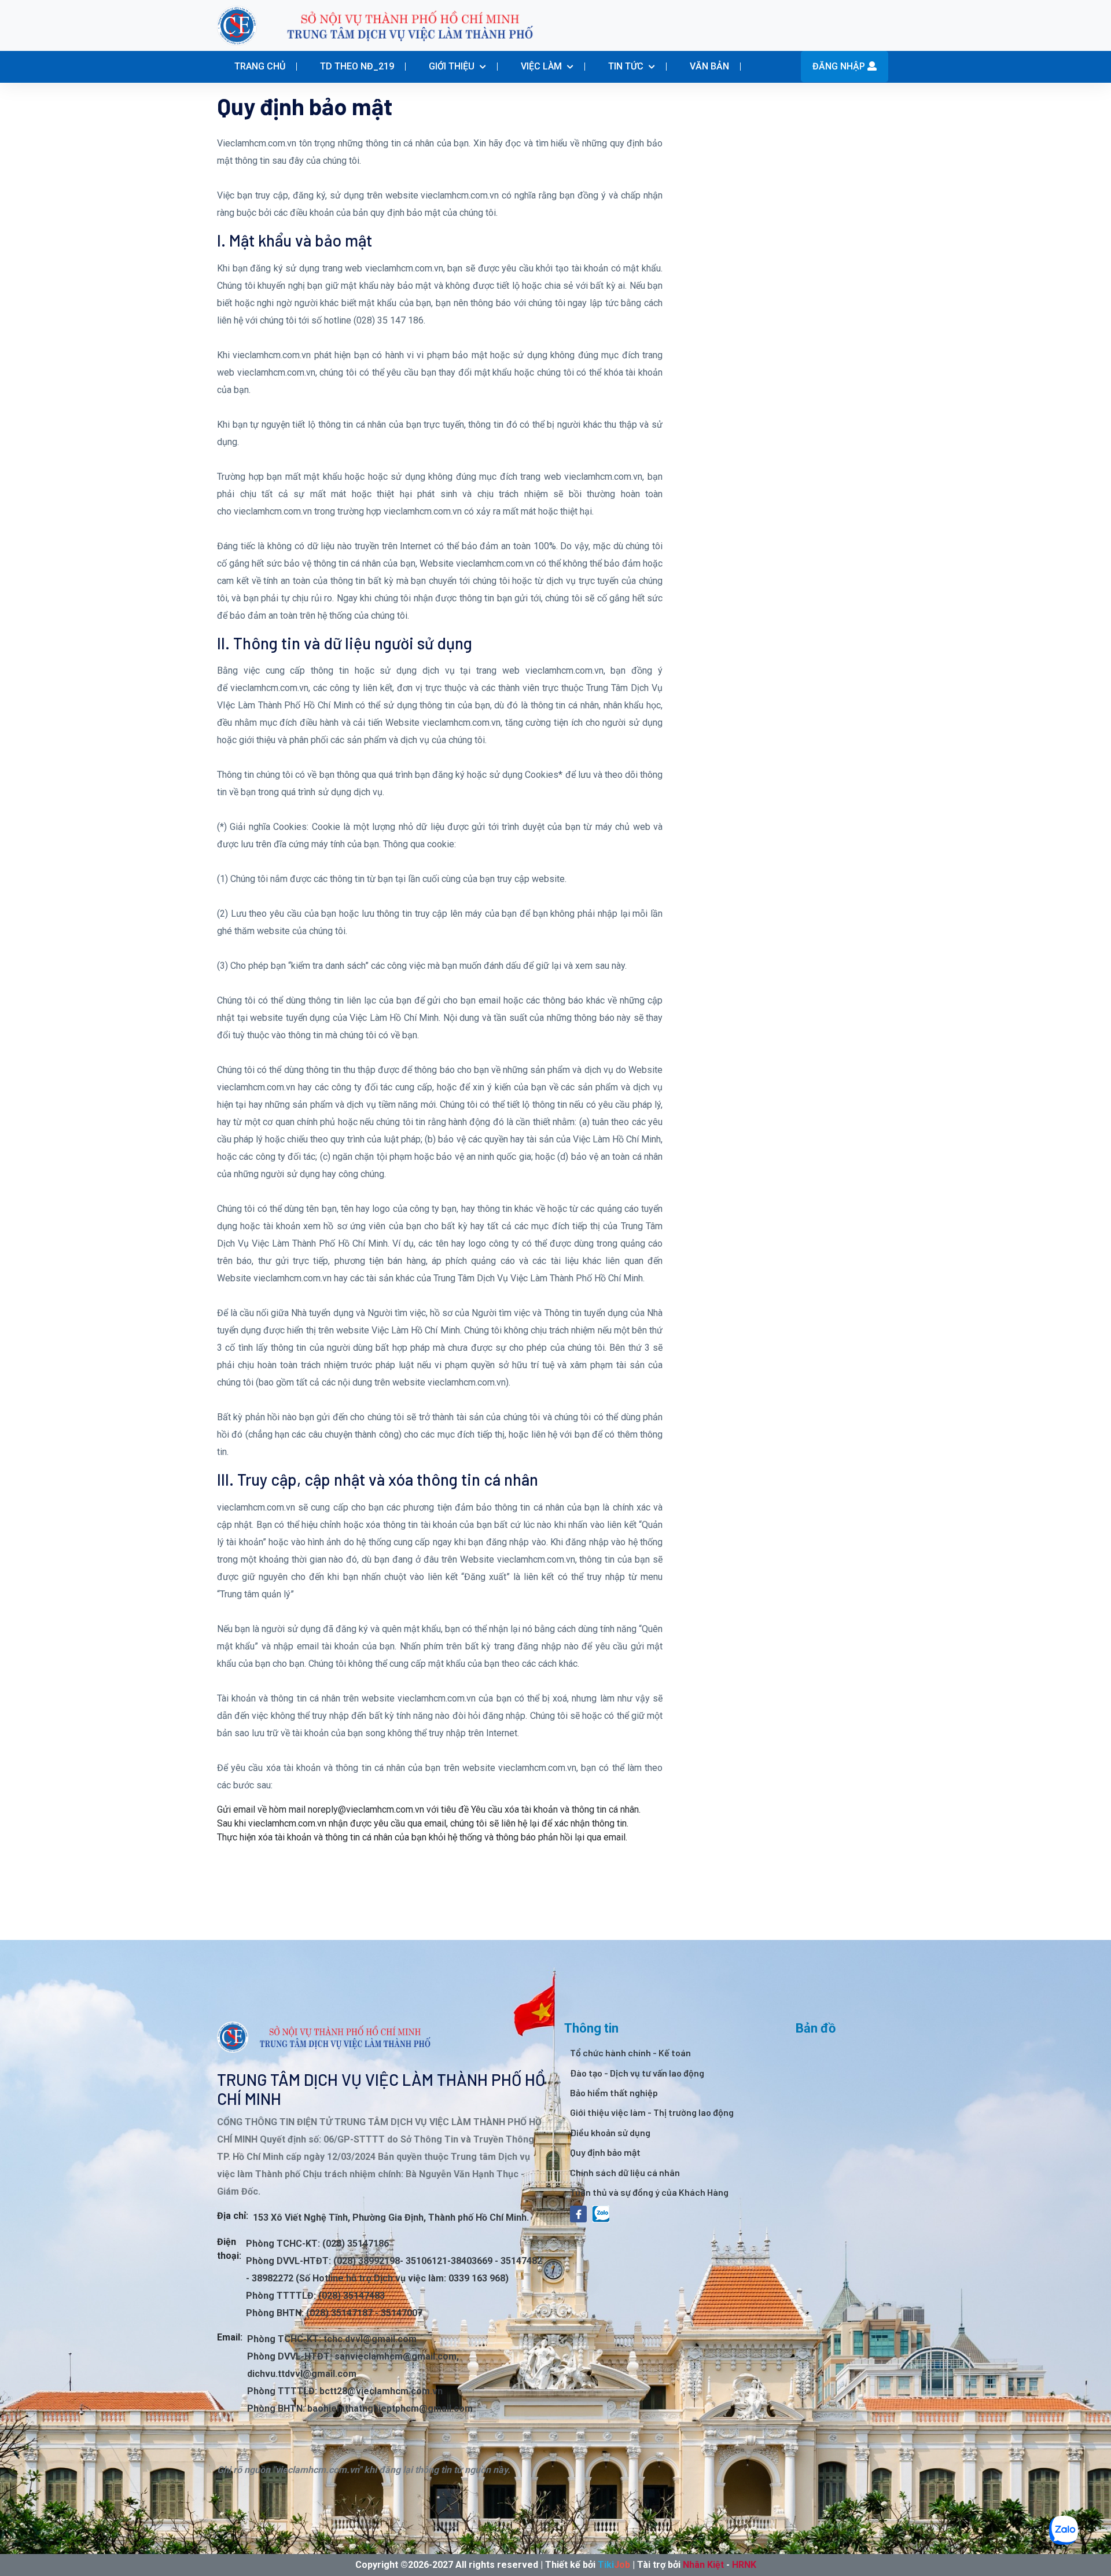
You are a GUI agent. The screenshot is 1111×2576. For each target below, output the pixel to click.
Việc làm (542, 66)
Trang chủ (260, 66)
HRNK (744, 2565)
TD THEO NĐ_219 (357, 66)
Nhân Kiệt (703, 2565)
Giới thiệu (453, 66)
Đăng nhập (840, 66)
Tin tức (627, 66)
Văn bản (709, 66)
